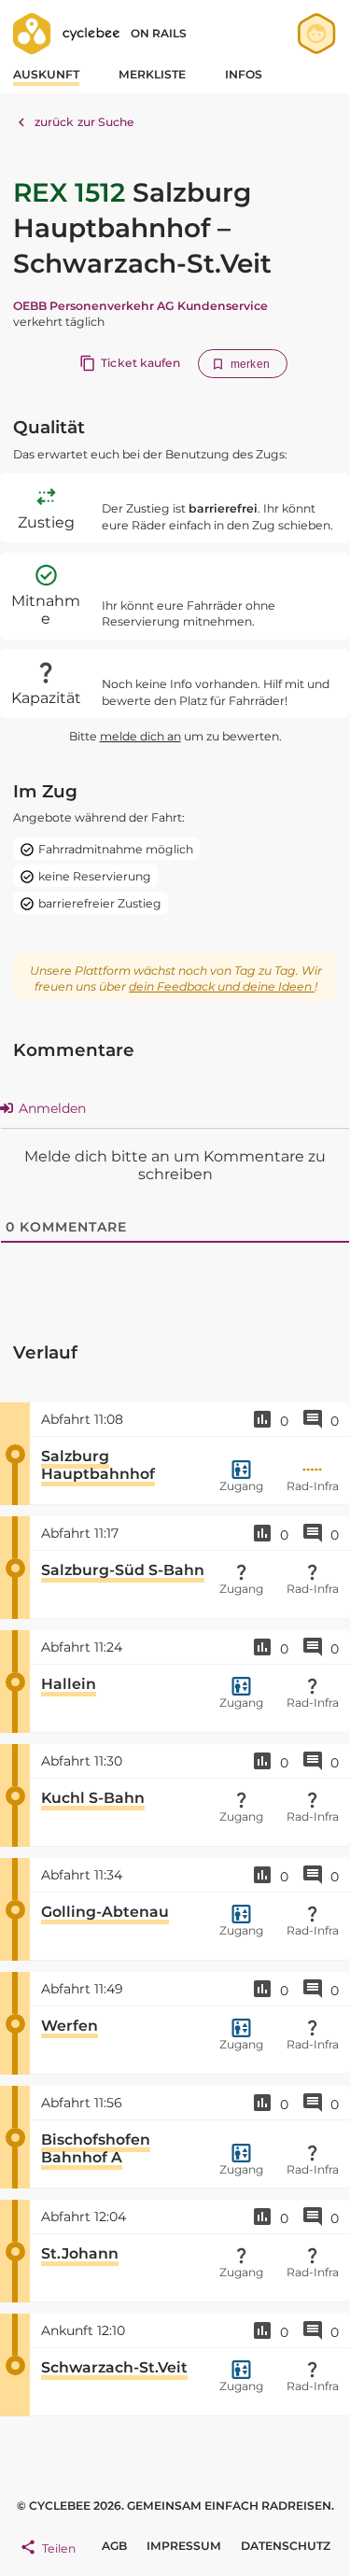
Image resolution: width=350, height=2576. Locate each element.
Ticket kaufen (140, 363)
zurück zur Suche (85, 122)
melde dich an (140, 736)
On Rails (159, 33)
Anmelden (50, 1108)
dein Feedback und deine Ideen (222, 986)
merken (250, 364)
